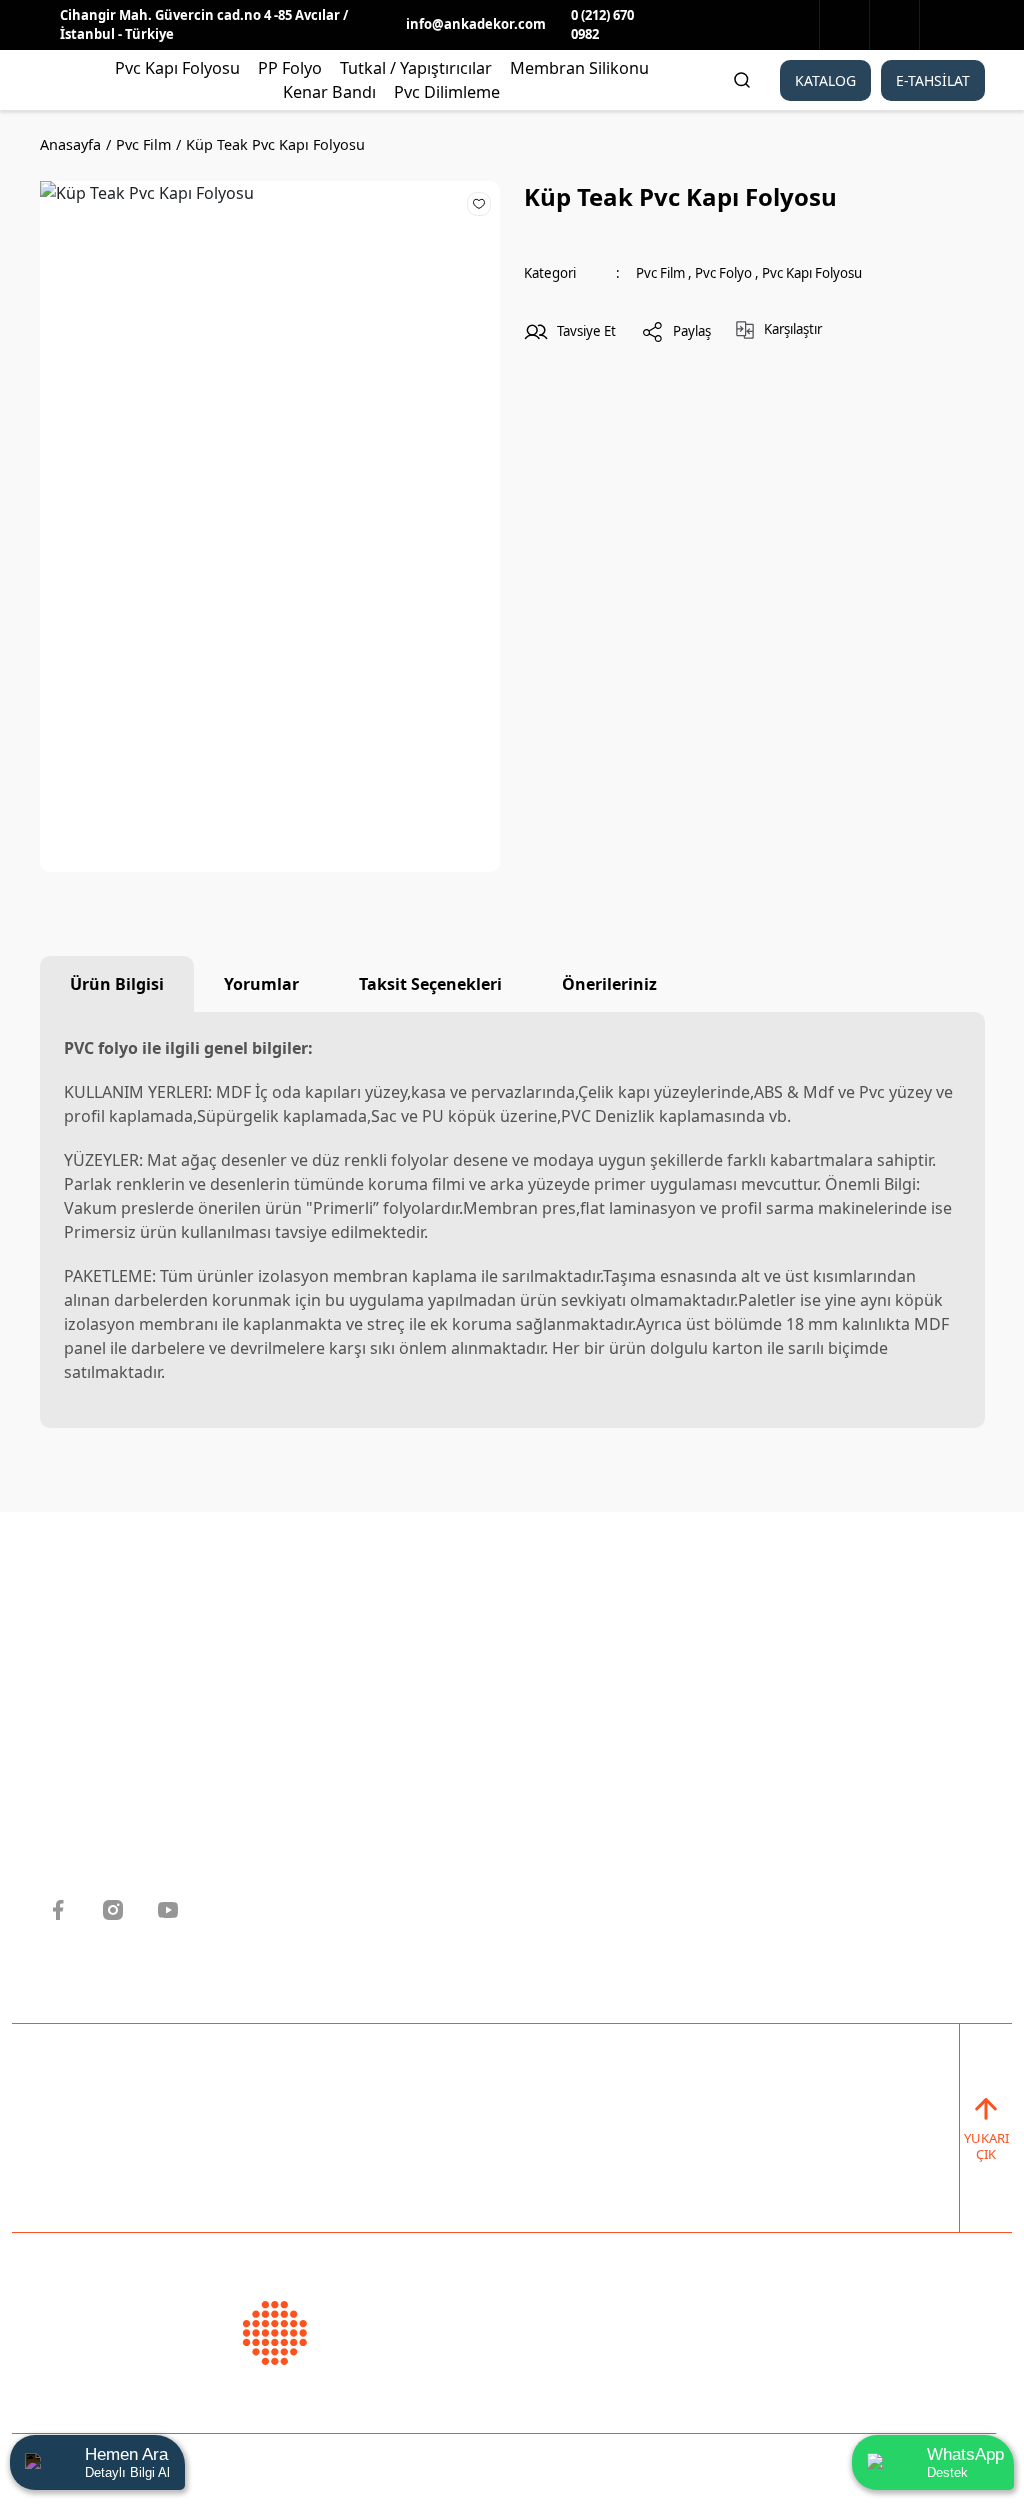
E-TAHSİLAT (933, 80)
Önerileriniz (609, 984)
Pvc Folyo (723, 273)
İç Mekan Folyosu (593, 1776)
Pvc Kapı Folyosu (812, 273)
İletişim (312, 1893)
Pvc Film (660, 273)
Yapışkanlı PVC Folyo (606, 1737)
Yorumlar (261, 984)
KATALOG (825, 80)
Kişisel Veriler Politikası (375, 1776)
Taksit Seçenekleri (430, 984)
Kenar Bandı (573, 1893)
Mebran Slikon (582, 1854)
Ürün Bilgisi (117, 984)
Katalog (313, 1815)
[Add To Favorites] (479, 203)
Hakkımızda (330, 1737)
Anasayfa (319, 1698)
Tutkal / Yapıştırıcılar (607, 1815)
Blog (300, 1854)
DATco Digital (496, 2466)
